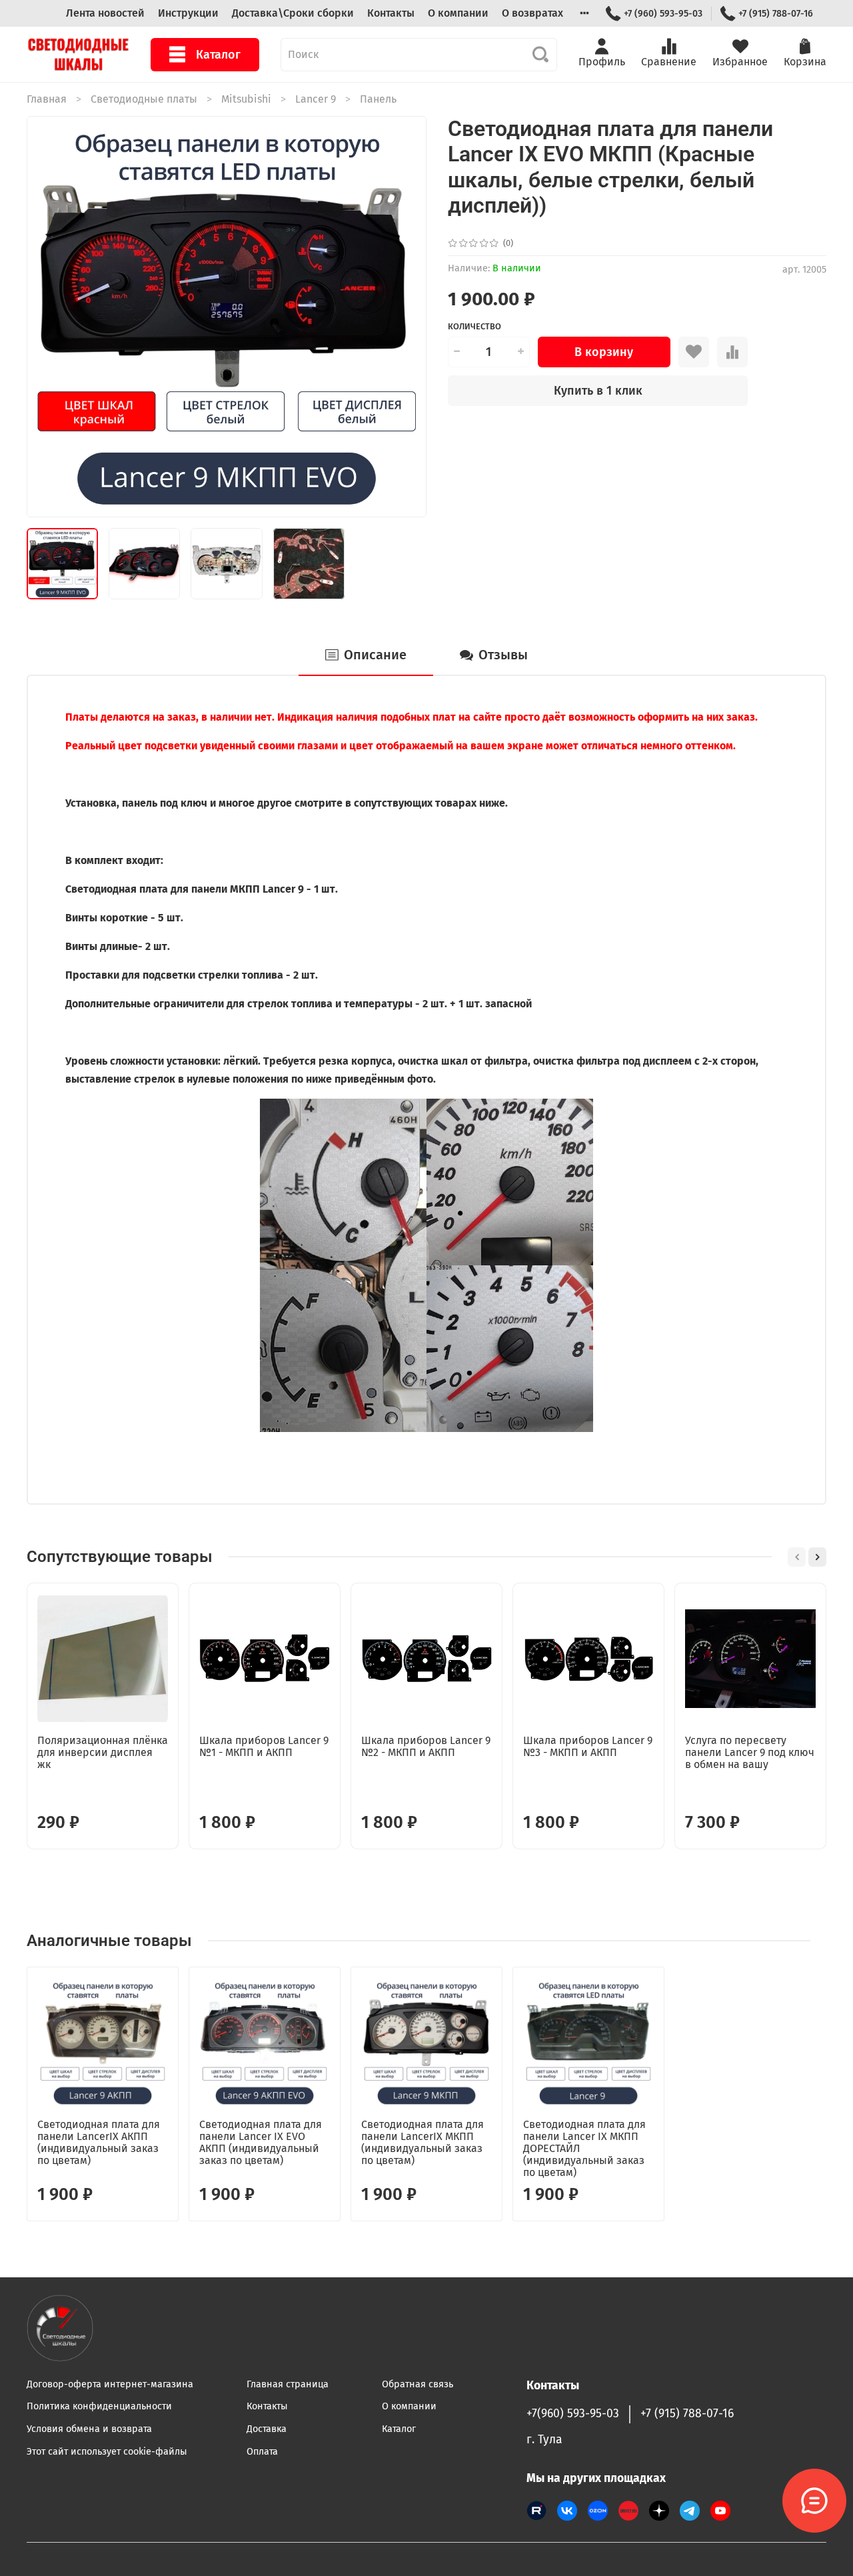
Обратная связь (418, 2384)
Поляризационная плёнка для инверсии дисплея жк (103, 1752)
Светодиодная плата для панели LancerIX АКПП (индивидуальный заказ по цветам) (99, 2142)
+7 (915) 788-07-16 (776, 14)
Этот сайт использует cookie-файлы (107, 2452)
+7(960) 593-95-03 (573, 2414)
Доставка (267, 2429)
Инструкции (188, 13)
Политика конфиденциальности (99, 2406)
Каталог (218, 55)
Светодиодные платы (144, 99)
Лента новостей (105, 13)
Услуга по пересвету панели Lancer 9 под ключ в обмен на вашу (750, 1752)
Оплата (262, 2452)
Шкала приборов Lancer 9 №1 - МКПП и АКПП (264, 1746)
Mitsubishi (246, 99)
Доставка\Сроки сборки (293, 13)
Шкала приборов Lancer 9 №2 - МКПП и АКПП (426, 1746)
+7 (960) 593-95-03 (663, 14)
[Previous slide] (48, 317)
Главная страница (288, 2384)
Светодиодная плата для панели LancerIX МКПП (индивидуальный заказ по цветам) (423, 2142)
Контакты (391, 13)
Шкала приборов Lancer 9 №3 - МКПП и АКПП (588, 1746)
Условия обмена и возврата (89, 2429)
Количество (474, 326)
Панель (378, 99)
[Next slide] (405, 317)
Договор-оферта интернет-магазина (110, 2384)
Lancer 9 (316, 99)
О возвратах (532, 13)
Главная (47, 99)
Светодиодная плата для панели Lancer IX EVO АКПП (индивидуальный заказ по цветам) (261, 2142)
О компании (458, 13)
